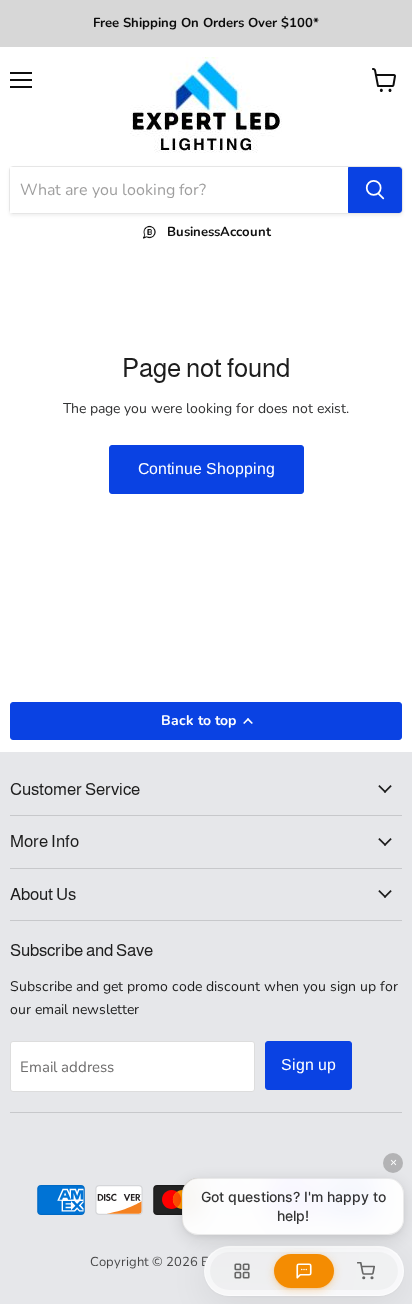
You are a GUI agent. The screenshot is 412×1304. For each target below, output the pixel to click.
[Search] (375, 190)
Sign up (308, 1064)
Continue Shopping (206, 468)
